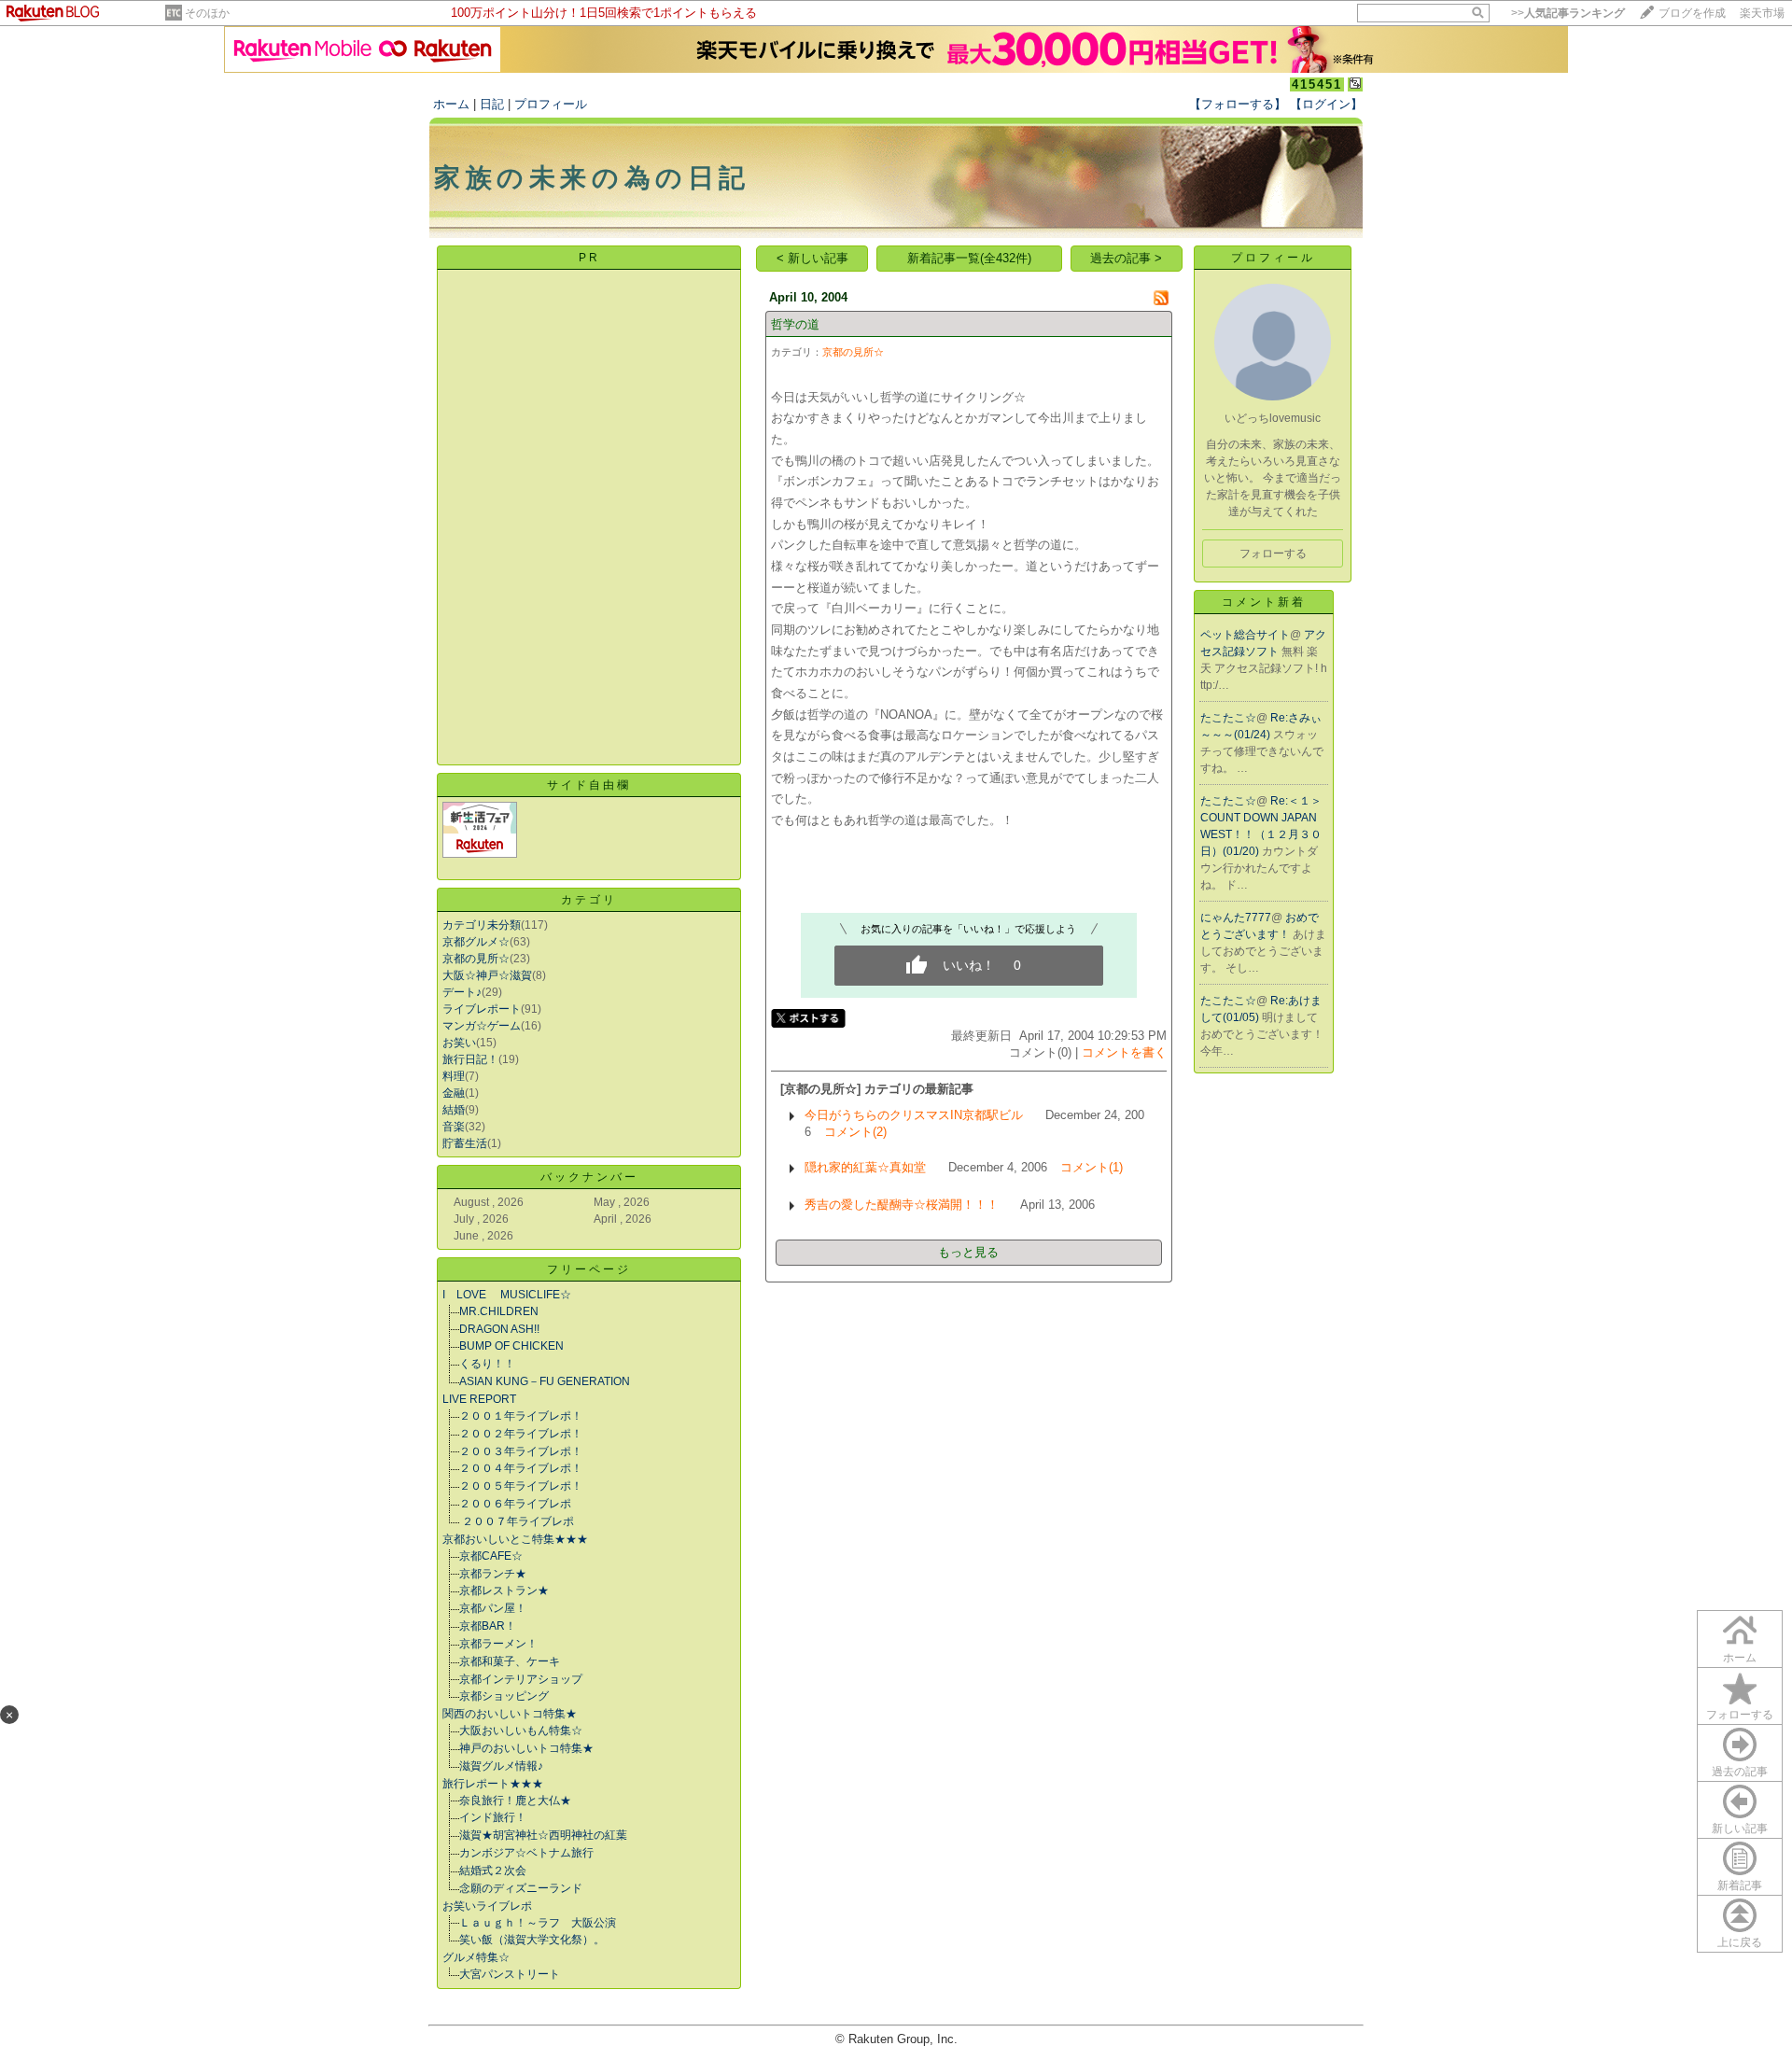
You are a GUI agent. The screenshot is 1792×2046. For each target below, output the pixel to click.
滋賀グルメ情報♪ (501, 1766)
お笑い (459, 1043)
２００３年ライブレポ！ (521, 1451)
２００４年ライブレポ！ (521, 1468)
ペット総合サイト (1245, 635)
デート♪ (462, 992)
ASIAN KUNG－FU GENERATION (545, 1381)
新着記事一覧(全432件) (969, 258)
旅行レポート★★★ (493, 1784)
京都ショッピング (504, 1696)
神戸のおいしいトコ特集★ (526, 1748)
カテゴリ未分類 (482, 925)
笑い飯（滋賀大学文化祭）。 (532, 1940)
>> (1568, 13)
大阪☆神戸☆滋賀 (487, 975)
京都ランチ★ (493, 1574)
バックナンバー (589, 1177)
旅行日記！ (470, 1059)
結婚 (454, 1110)
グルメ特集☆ (476, 1957)
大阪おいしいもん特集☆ (521, 1731)
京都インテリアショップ (521, 1679)
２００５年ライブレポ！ (521, 1486)
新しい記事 (1740, 1829)
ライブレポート (482, 1009)
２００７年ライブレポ (517, 1521)
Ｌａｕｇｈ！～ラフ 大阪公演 (538, 1923)
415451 (1317, 84)
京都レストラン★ (504, 1591)
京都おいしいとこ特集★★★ (515, 1539)
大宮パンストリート (510, 1974)
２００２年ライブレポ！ (521, 1434)
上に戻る (1740, 1942)
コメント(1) (1092, 1167)
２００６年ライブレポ (515, 1504)
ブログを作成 (1692, 13)
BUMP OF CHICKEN (511, 1346)
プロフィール (551, 104)
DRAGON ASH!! (499, 1329)
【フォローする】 (1238, 104)
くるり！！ (487, 1364)
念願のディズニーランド (521, 1888)
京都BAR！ (488, 1626)
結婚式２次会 (493, 1871)
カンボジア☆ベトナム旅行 (526, 1853)
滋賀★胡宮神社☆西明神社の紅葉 (543, 1835)
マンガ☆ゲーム (482, 1026)
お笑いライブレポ (487, 1906)
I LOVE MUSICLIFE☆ (507, 1295)
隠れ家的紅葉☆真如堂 (865, 1167)
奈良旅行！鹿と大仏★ (515, 1801)
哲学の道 (795, 324)
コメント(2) (855, 1132)
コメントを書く (1124, 1052)
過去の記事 (1740, 1772)
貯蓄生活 (465, 1143)
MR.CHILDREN (499, 1311)
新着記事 (1740, 1885)
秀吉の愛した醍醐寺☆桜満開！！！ (902, 1205)
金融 (454, 1093)
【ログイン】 (1326, 104)
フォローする (1740, 1715)
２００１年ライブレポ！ (521, 1416)
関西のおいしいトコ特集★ (510, 1714)
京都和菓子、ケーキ (510, 1661)
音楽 (454, 1127)
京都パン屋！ (493, 1608)
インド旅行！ (493, 1817)
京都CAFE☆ (491, 1556)
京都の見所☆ (476, 959)
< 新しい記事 (812, 258)
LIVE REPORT (479, 1399)
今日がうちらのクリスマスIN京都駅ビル (914, 1115)
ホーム (451, 104)
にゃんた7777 (1236, 918)
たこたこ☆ (1228, 718)
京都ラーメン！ (498, 1644)
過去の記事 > (1126, 258)
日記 (492, 104)
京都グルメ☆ (476, 942)
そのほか (207, 13)
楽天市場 (1762, 13)
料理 (454, 1076)
